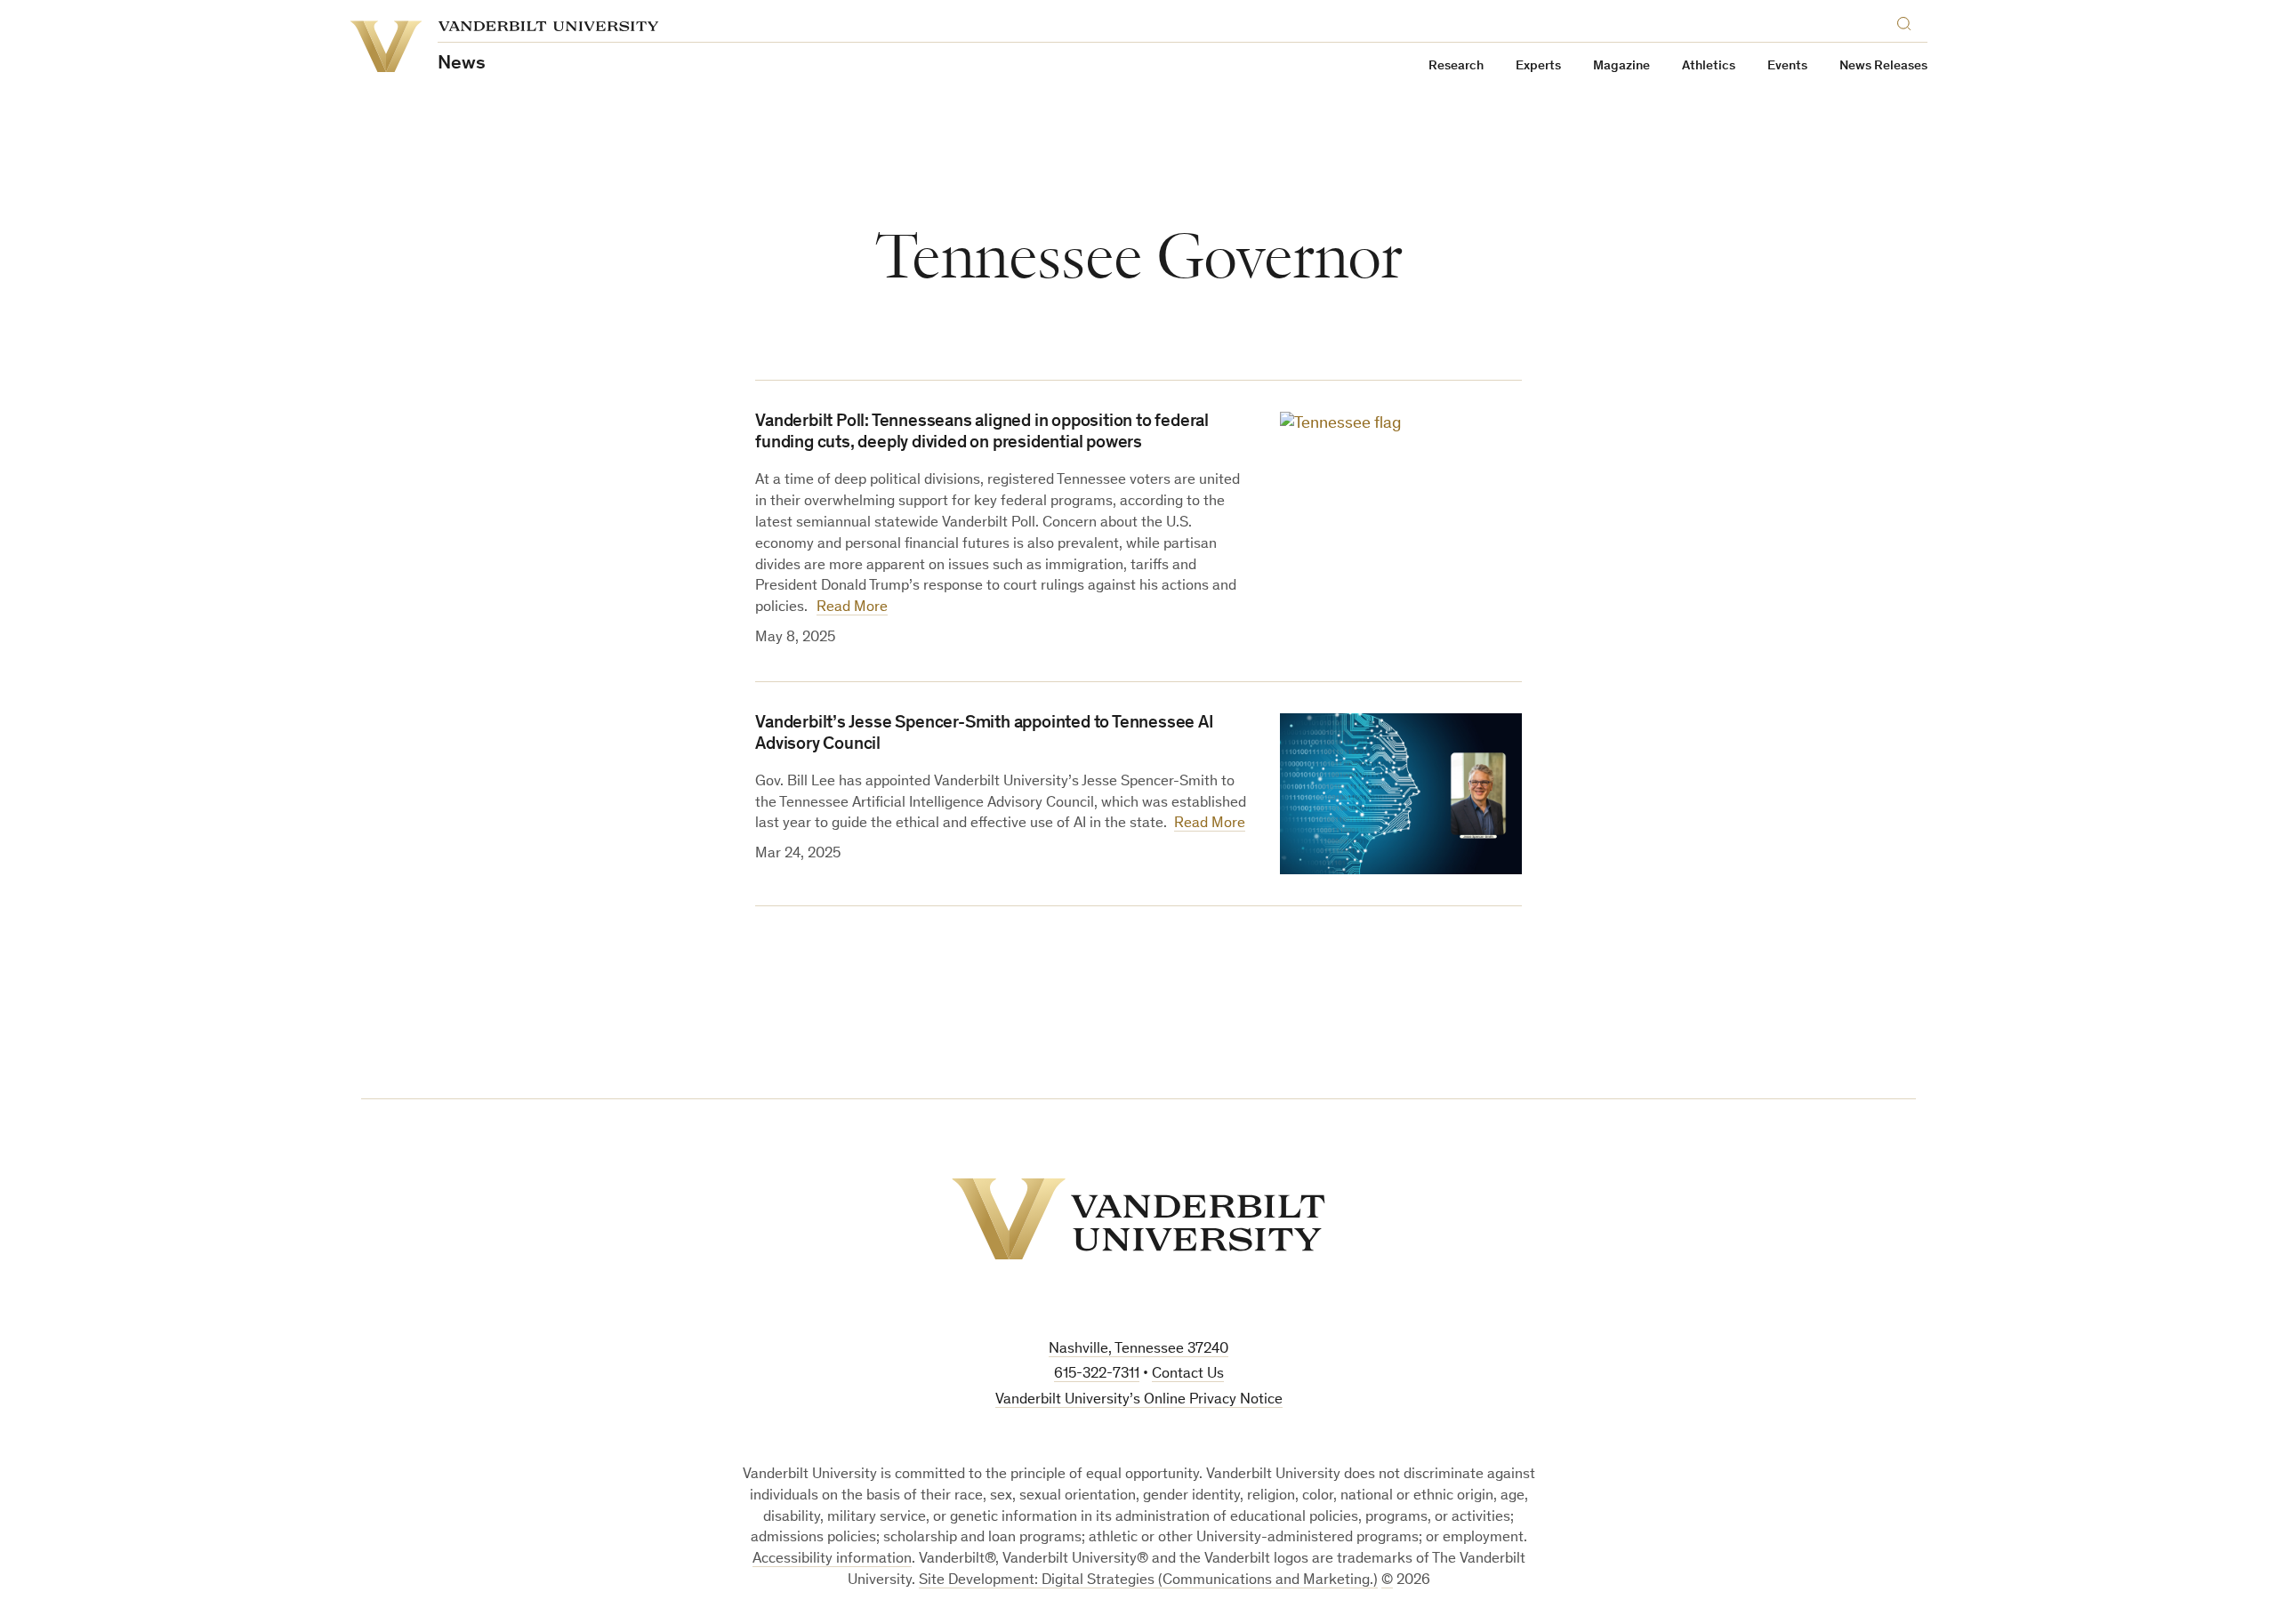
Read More (852, 608)
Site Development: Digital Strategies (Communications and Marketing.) (1148, 1581)
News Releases (1883, 66)
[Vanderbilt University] (1138, 1219)
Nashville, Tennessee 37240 (1138, 1350)
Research (1456, 66)
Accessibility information (832, 1560)
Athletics (1709, 66)
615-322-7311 (1097, 1375)
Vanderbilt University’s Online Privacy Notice (1139, 1400)
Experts (1538, 66)
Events (1787, 66)
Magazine (1621, 66)
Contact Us (1188, 1375)
